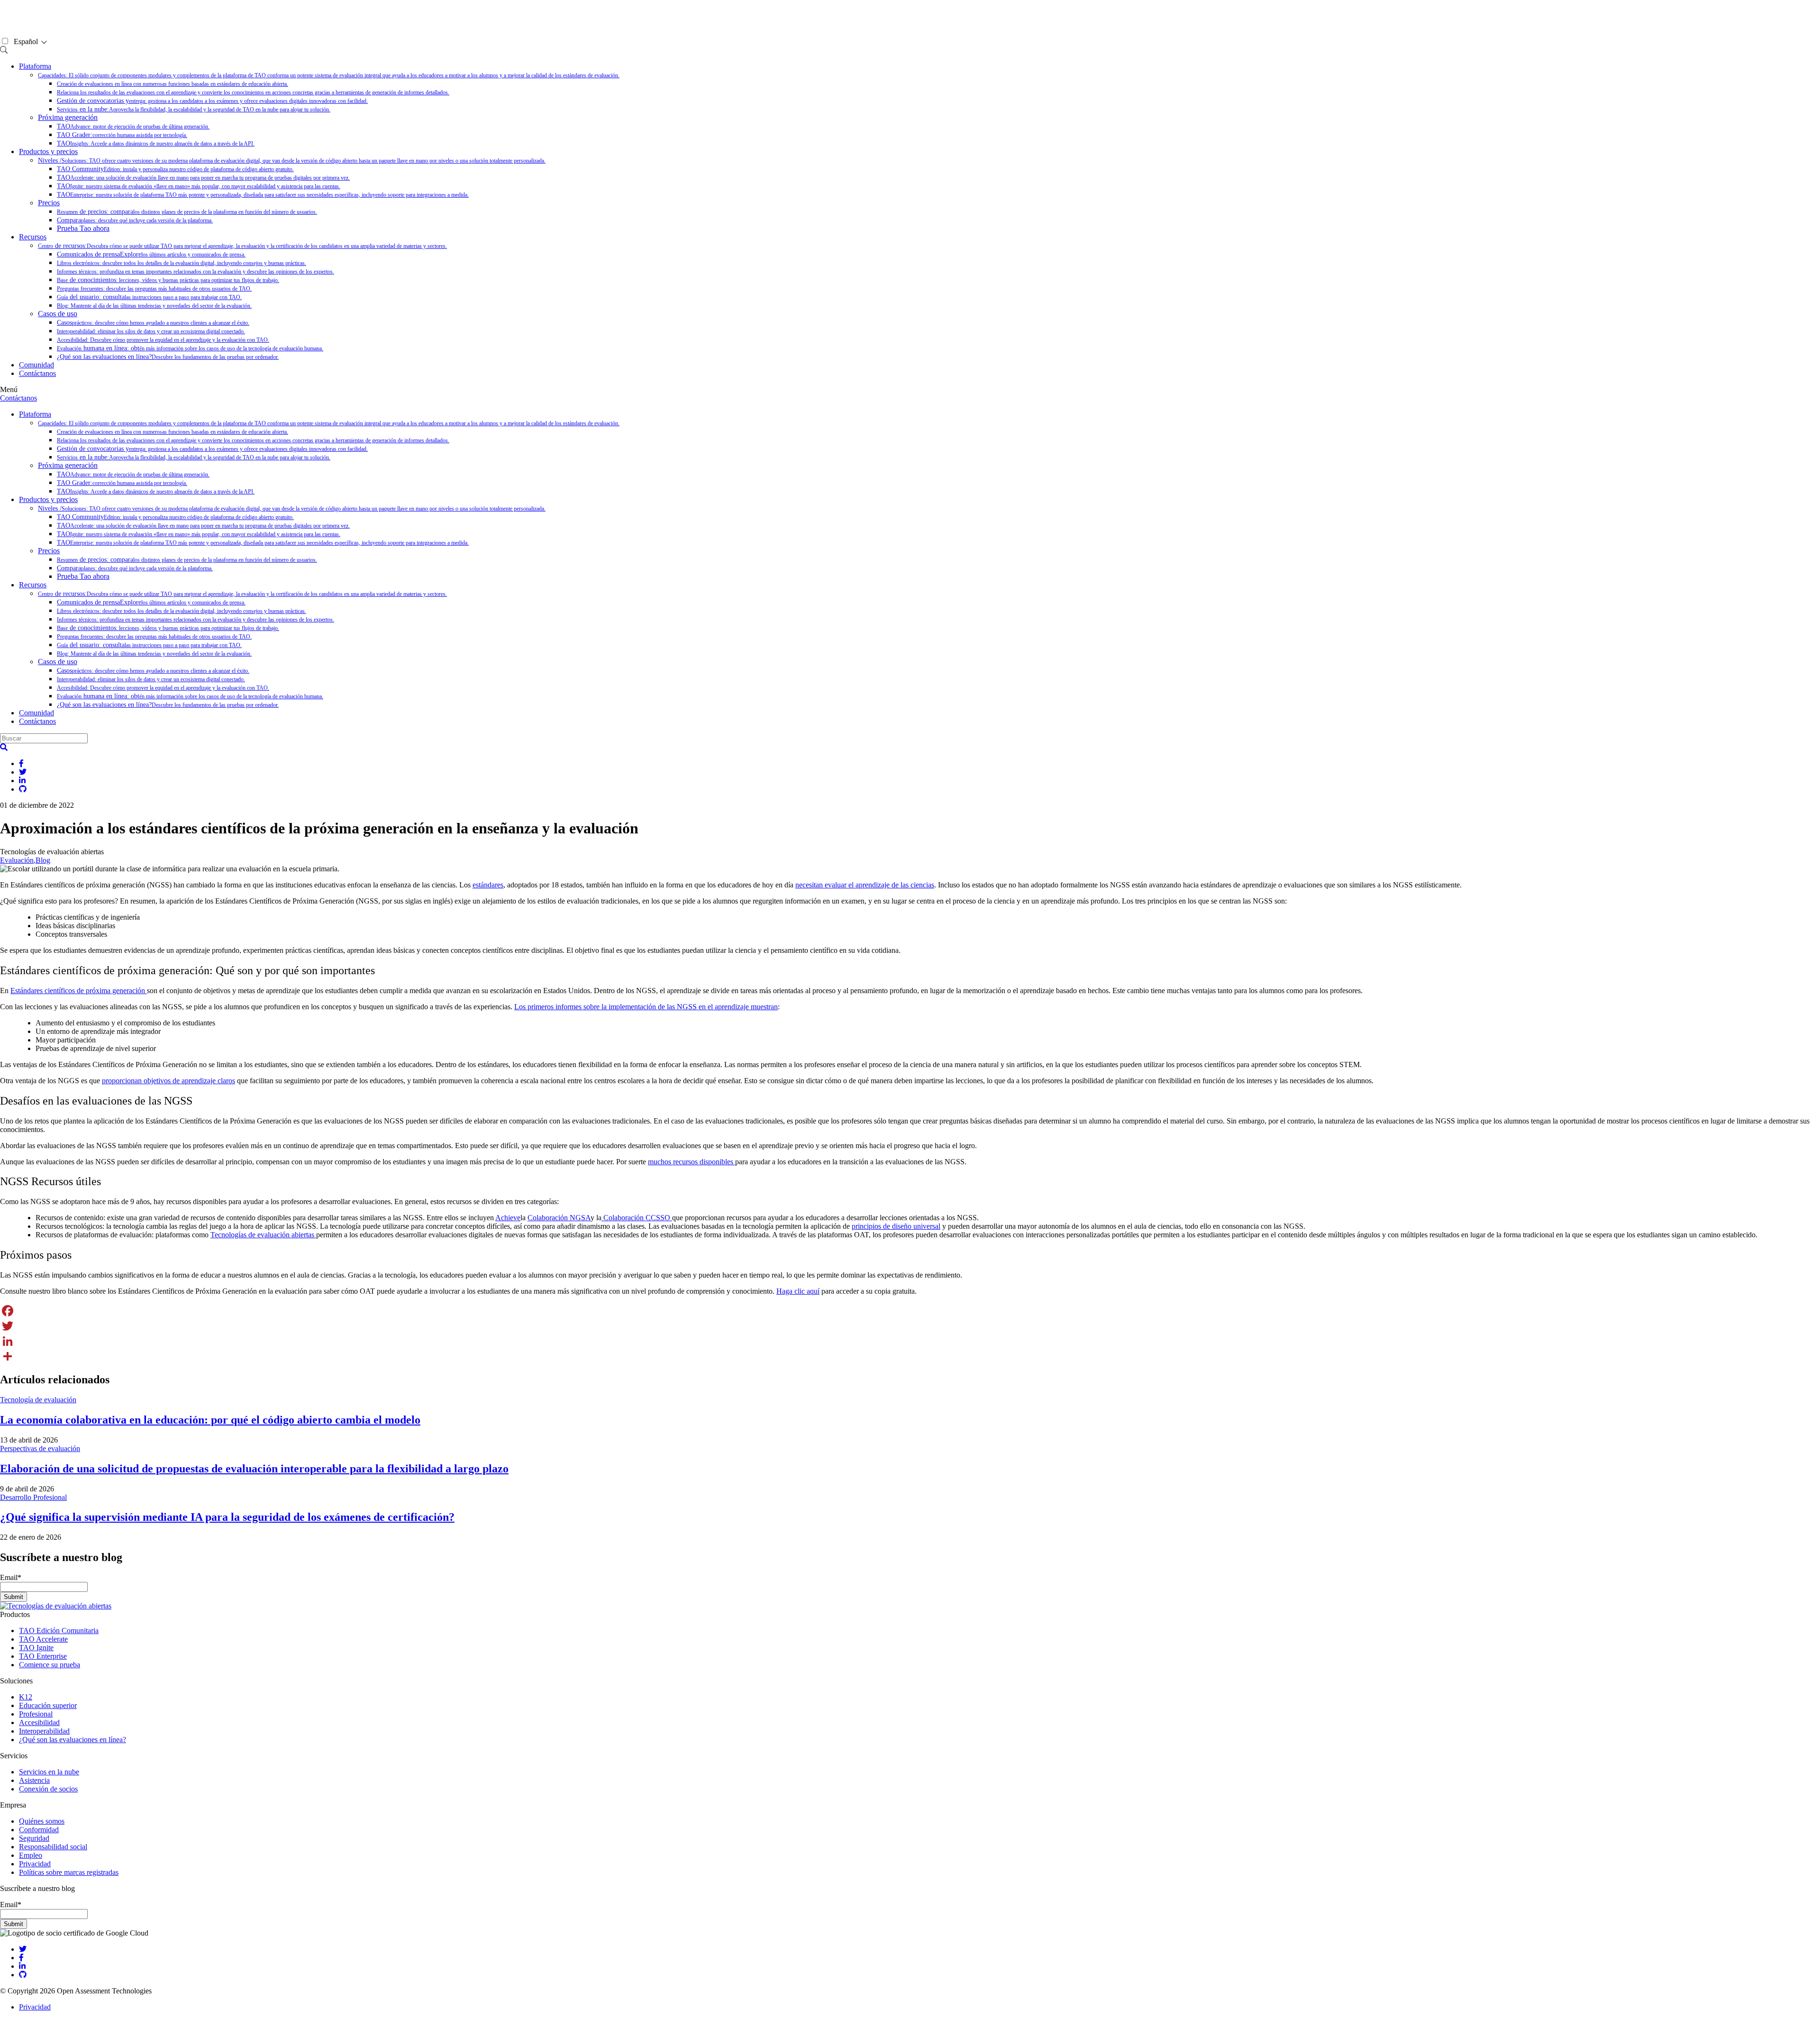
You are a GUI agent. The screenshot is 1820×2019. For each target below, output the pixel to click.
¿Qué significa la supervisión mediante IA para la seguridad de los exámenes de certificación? (227, 1517)
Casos (153, 323)
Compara (135, 220)
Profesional (36, 1714)
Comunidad (36, 365)
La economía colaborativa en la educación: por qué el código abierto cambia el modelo (210, 1420)
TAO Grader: (122, 135)
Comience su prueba (50, 1665)
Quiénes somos (42, 1821)
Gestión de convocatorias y (212, 101)
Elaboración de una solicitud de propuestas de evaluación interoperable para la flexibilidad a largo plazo (254, 1469)
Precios (49, 203)
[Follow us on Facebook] (21, 1958)
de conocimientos (168, 280)
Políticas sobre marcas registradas (69, 1872)
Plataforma (35, 66)
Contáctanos (37, 373)
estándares (488, 885)
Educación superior (48, 1705)
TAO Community (175, 169)
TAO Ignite (36, 1648)
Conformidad (39, 1830)
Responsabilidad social (53, 1847)
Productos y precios (48, 151)
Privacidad (35, 1864)
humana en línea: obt (190, 348)
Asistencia (34, 1780)
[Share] (910, 1356)
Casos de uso (58, 314)
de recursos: (242, 246)
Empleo (31, 1855)
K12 (26, 1697)
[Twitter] (910, 1326)
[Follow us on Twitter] (23, 1949)
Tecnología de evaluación (38, 1400)
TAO (133, 126)
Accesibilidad (39, 1722)
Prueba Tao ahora (83, 228)
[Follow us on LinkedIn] (22, 1966)
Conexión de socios (48, 1789)
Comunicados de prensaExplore (151, 254)
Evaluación (17, 860)
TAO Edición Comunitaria (59, 1631)
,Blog (42, 860)
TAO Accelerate (43, 1639)
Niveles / (292, 160)
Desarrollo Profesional (33, 1497)
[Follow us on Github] (23, 1975)
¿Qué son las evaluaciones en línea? (168, 357)
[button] (4, 747)
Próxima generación (68, 117)
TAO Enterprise (43, 1656)
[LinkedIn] (910, 1341)
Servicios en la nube (49, 1772)
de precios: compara (187, 212)
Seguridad (34, 1838)
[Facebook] (910, 1311)
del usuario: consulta (149, 297)
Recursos (33, 237)
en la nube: (194, 109)
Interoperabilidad (44, 1731)
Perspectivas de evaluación (40, 1448)
